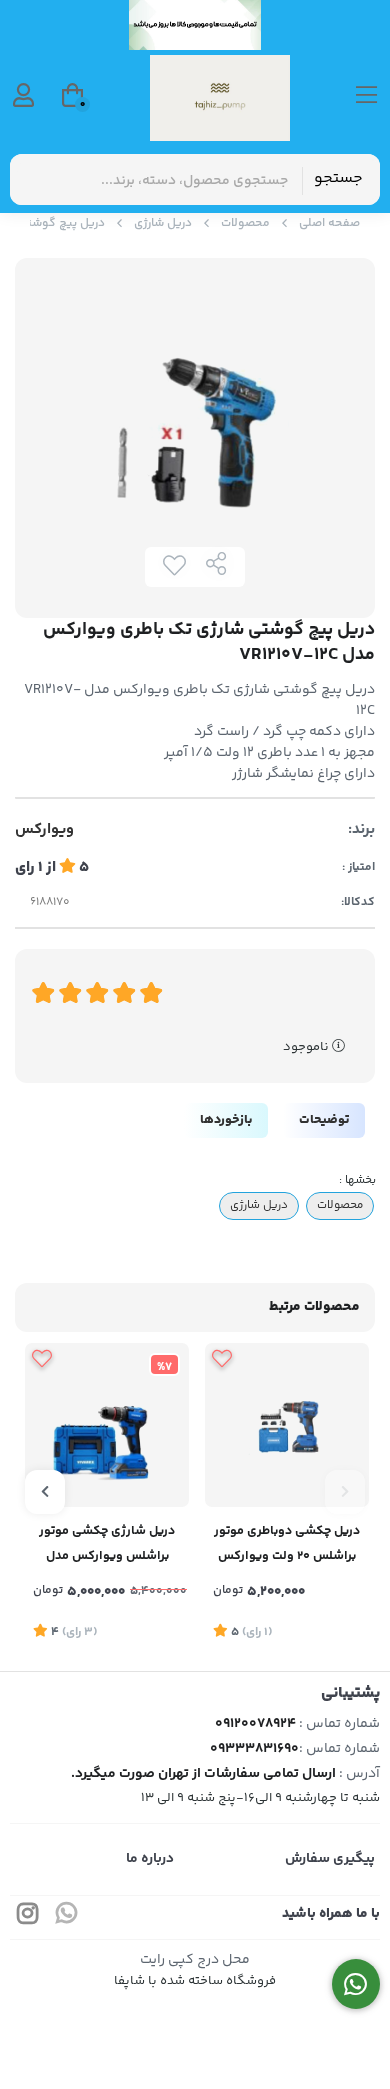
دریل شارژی (163, 223)
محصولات (245, 223)
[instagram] (28, 1917)
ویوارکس (44, 830)
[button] (345, 1492)
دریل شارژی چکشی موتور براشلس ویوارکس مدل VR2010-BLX (107, 1545)
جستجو (338, 178)
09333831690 (254, 1749)
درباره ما (150, 1859)
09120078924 (255, 1724)
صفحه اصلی (329, 223)
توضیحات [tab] (324, 1120)
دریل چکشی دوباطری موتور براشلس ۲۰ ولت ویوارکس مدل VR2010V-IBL (287, 1545)
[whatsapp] (67, 1917)
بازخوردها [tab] (226, 1120)
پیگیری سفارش (330, 1859)
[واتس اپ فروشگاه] (356, 1984)
